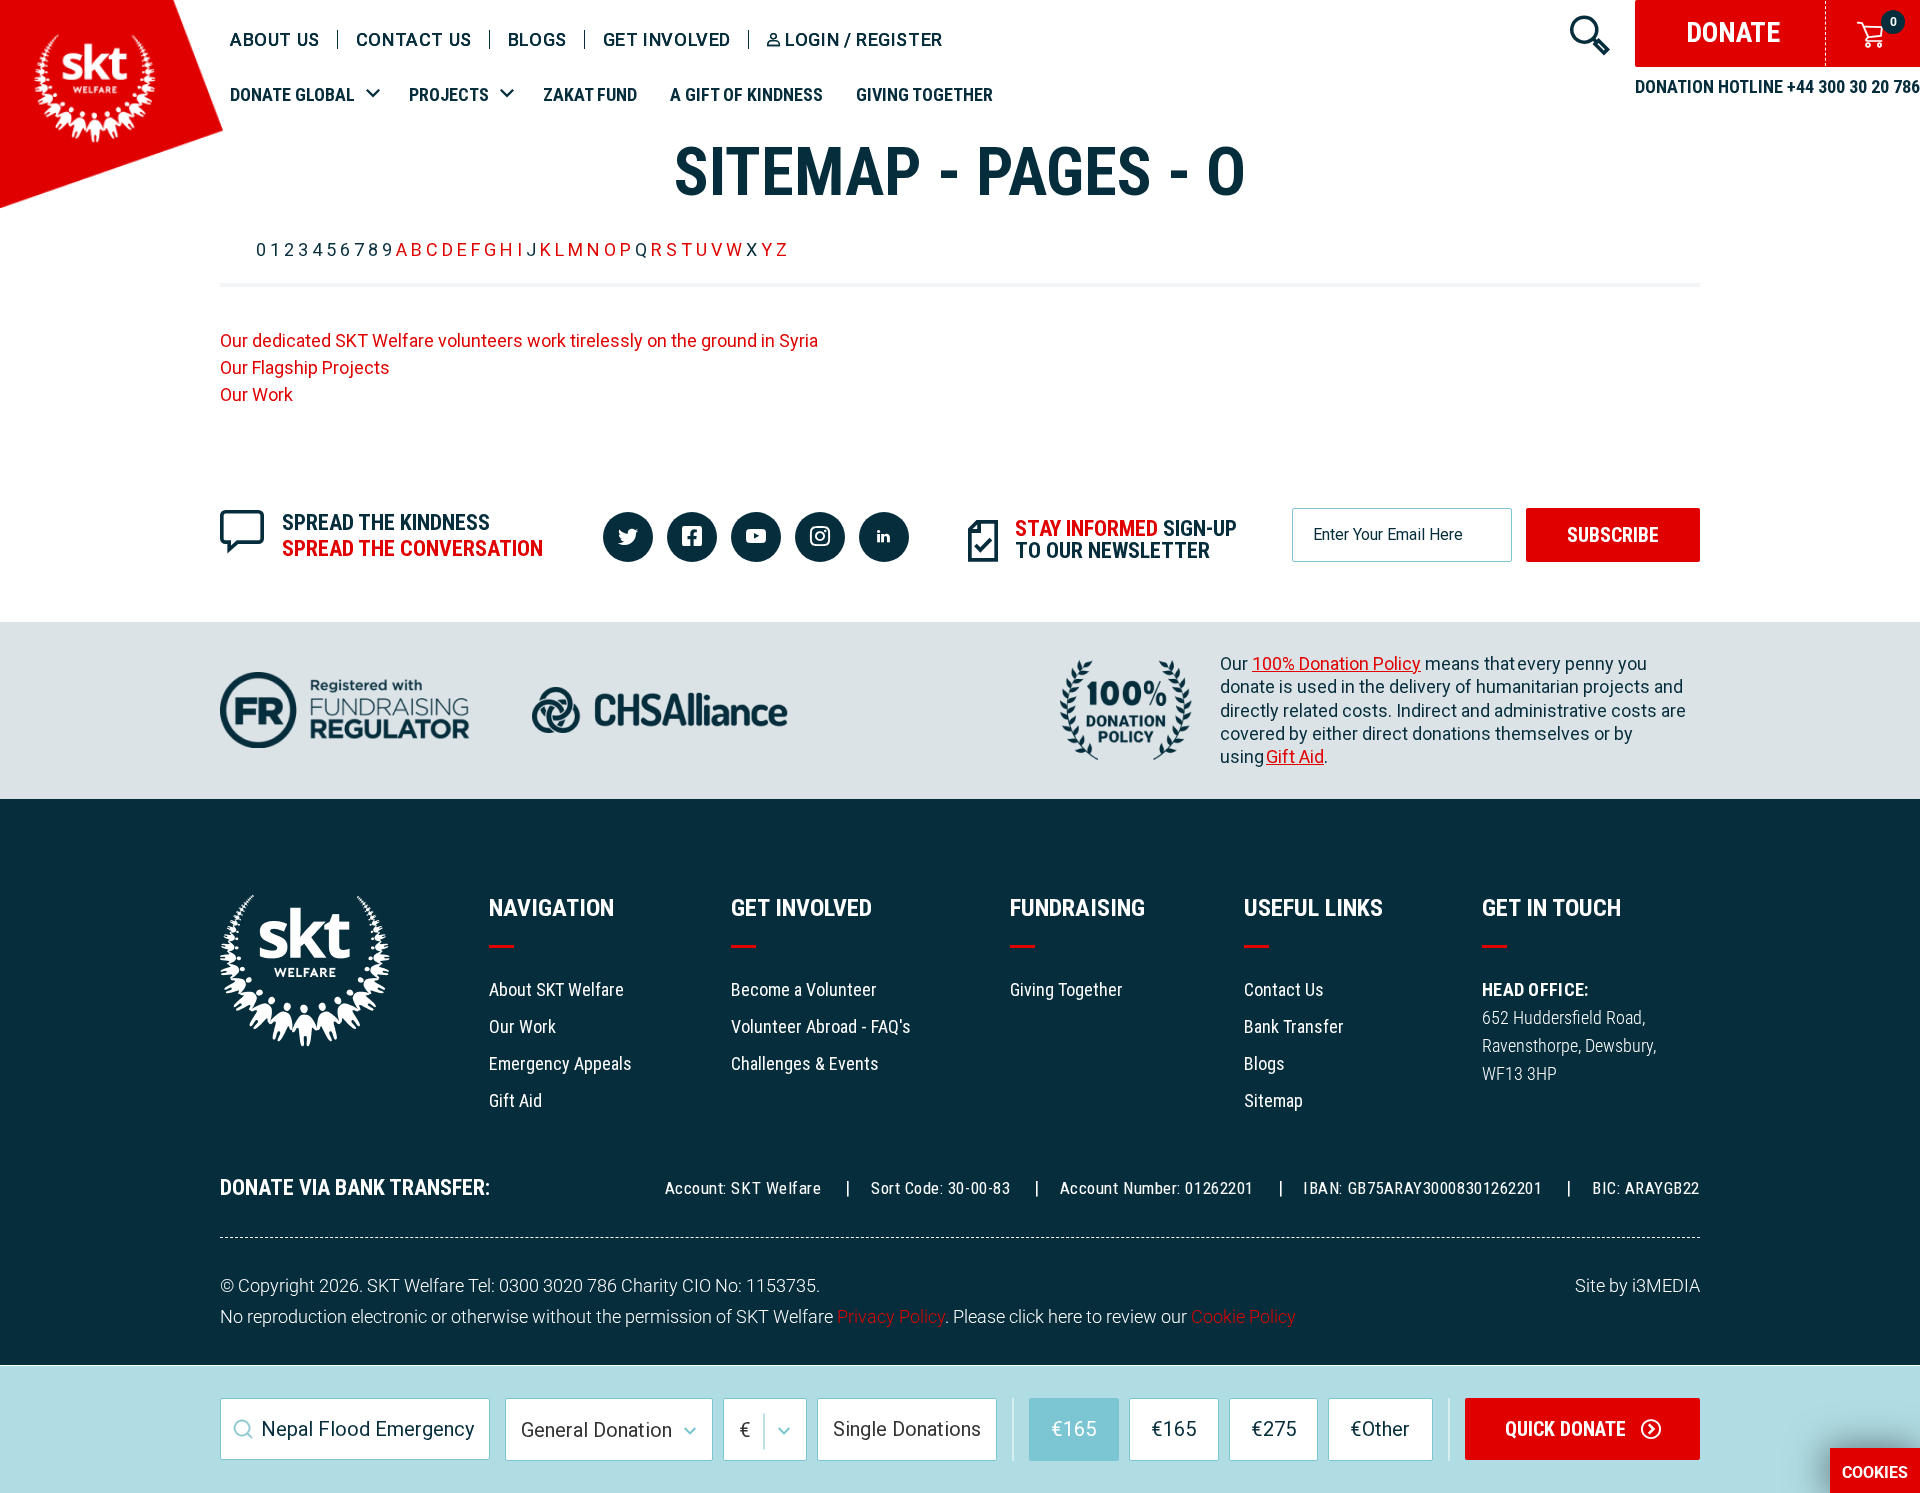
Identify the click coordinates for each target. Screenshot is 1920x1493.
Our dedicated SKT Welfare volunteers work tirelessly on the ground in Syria (519, 340)
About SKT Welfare (556, 989)
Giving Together (924, 94)
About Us (275, 39)
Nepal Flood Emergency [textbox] (367, 1429)
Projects (449, 94)
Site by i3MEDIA (1637, 1285)
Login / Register (864, 39)
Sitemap (1273, 1100)
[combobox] (355, 1429)
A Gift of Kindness (746, 94)
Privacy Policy (891, 1316)
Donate (1733, 32)
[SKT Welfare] (111, 202)
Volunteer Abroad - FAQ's (821, 1026)
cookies (1875, 1473)
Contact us (414, 39)
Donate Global (292, 94)
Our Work (256, 394)
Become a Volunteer (804, 989)
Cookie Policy (1243, 1316)
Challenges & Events (805, 1063)
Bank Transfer (1294, 1026)
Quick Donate (1568, 1429)
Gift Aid (1295, 756)
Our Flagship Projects (305, 367)
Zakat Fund (590, 94)
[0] (1865, 32)
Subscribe (1613, 535)
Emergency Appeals (560, 1063)
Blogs (537, 39)
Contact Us (1284, 989)
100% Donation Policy (1336, 663)
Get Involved (667, 39)
